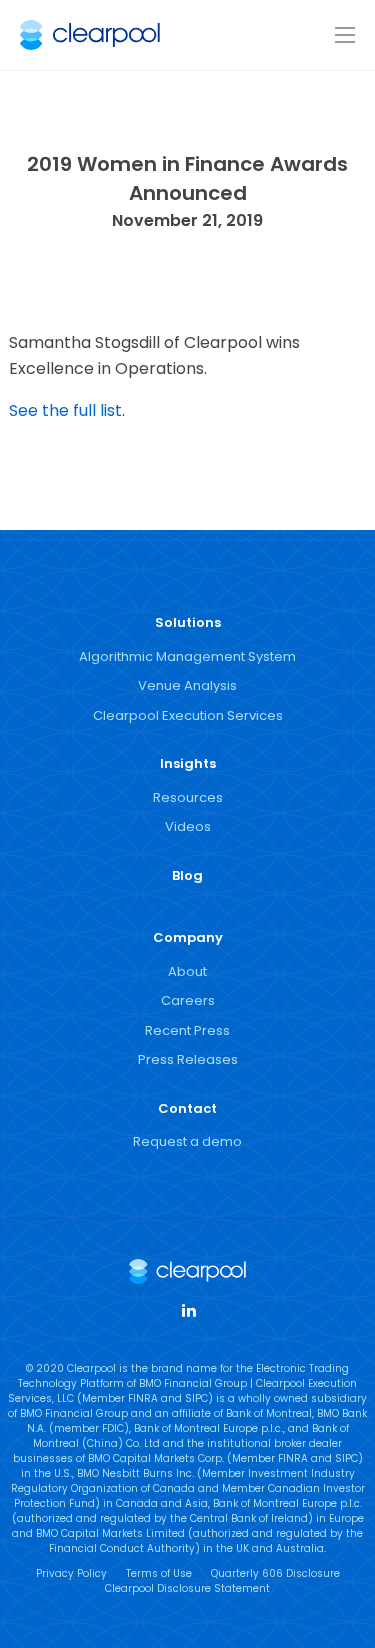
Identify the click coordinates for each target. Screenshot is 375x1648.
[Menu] (345, 36)
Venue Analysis (187, 685)
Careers (188, 1000)
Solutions (188, 622)
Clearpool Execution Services (188, 715)
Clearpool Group (90, 35)
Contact (187, 1108)
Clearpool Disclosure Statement (187, 1588)
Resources (188, 797)
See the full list (65, 410)
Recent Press (187, 1030)
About (187, 971)
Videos (188, 826)
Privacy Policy (71, 1573)
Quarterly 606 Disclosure (275, 1573)
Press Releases (188, 1059)
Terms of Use (159, 1573)
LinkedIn (188, 1309)
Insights (188, 763)
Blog (187, 875)
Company (188, 937)
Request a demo (187, 1141)
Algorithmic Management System (187, 656)
